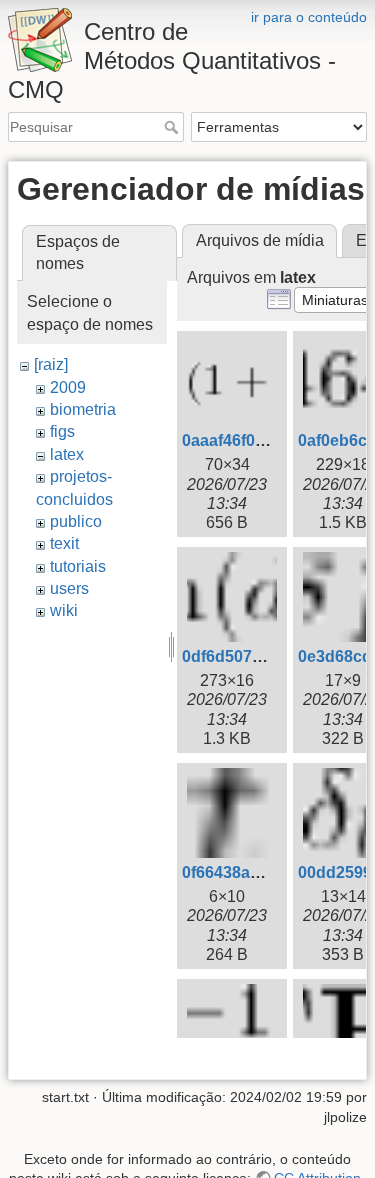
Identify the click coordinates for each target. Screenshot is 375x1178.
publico (76, 521)
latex (67, 454)
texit (64, 543)
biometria (83, 409)
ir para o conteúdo (309, 17)
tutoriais (78, 566)
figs (62, 431)
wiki (64, 610)
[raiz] (51, 364)
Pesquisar (173, 127)
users (69, 588)
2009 (68, 387)
